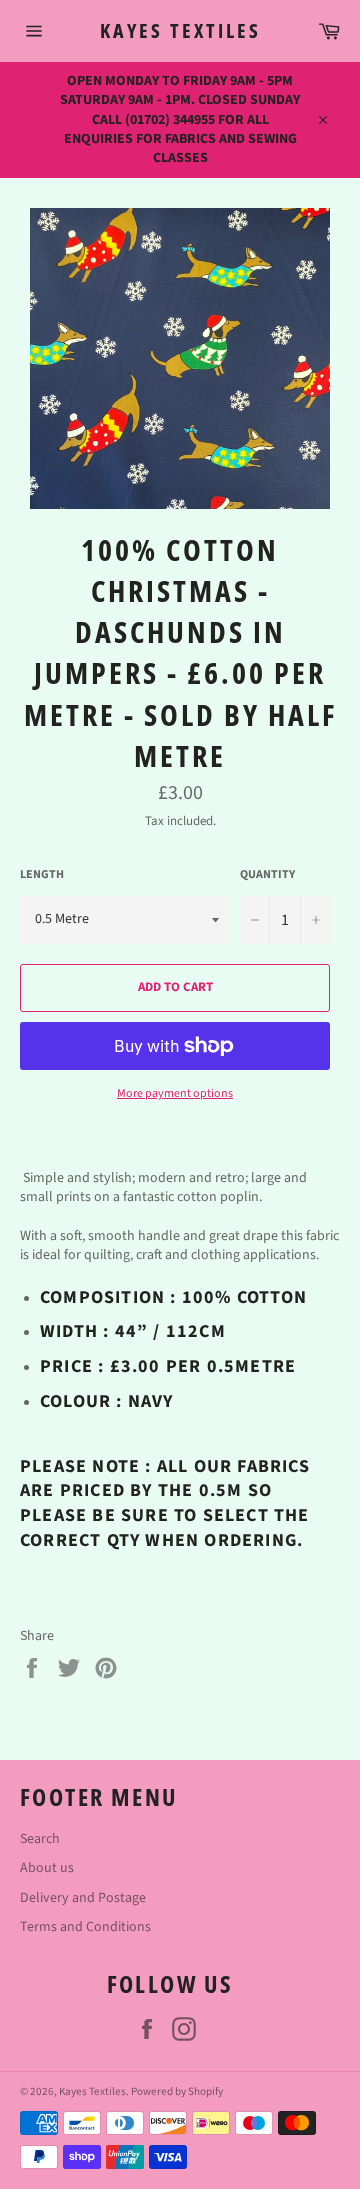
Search (40, 1839)
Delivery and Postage (83, 1898)
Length (42, 875)
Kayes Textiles (180, 30)
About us (47, 1868)
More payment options (175, 1094)
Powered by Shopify (177, 2091)
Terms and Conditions (85, 1927)
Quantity (267, 875)
